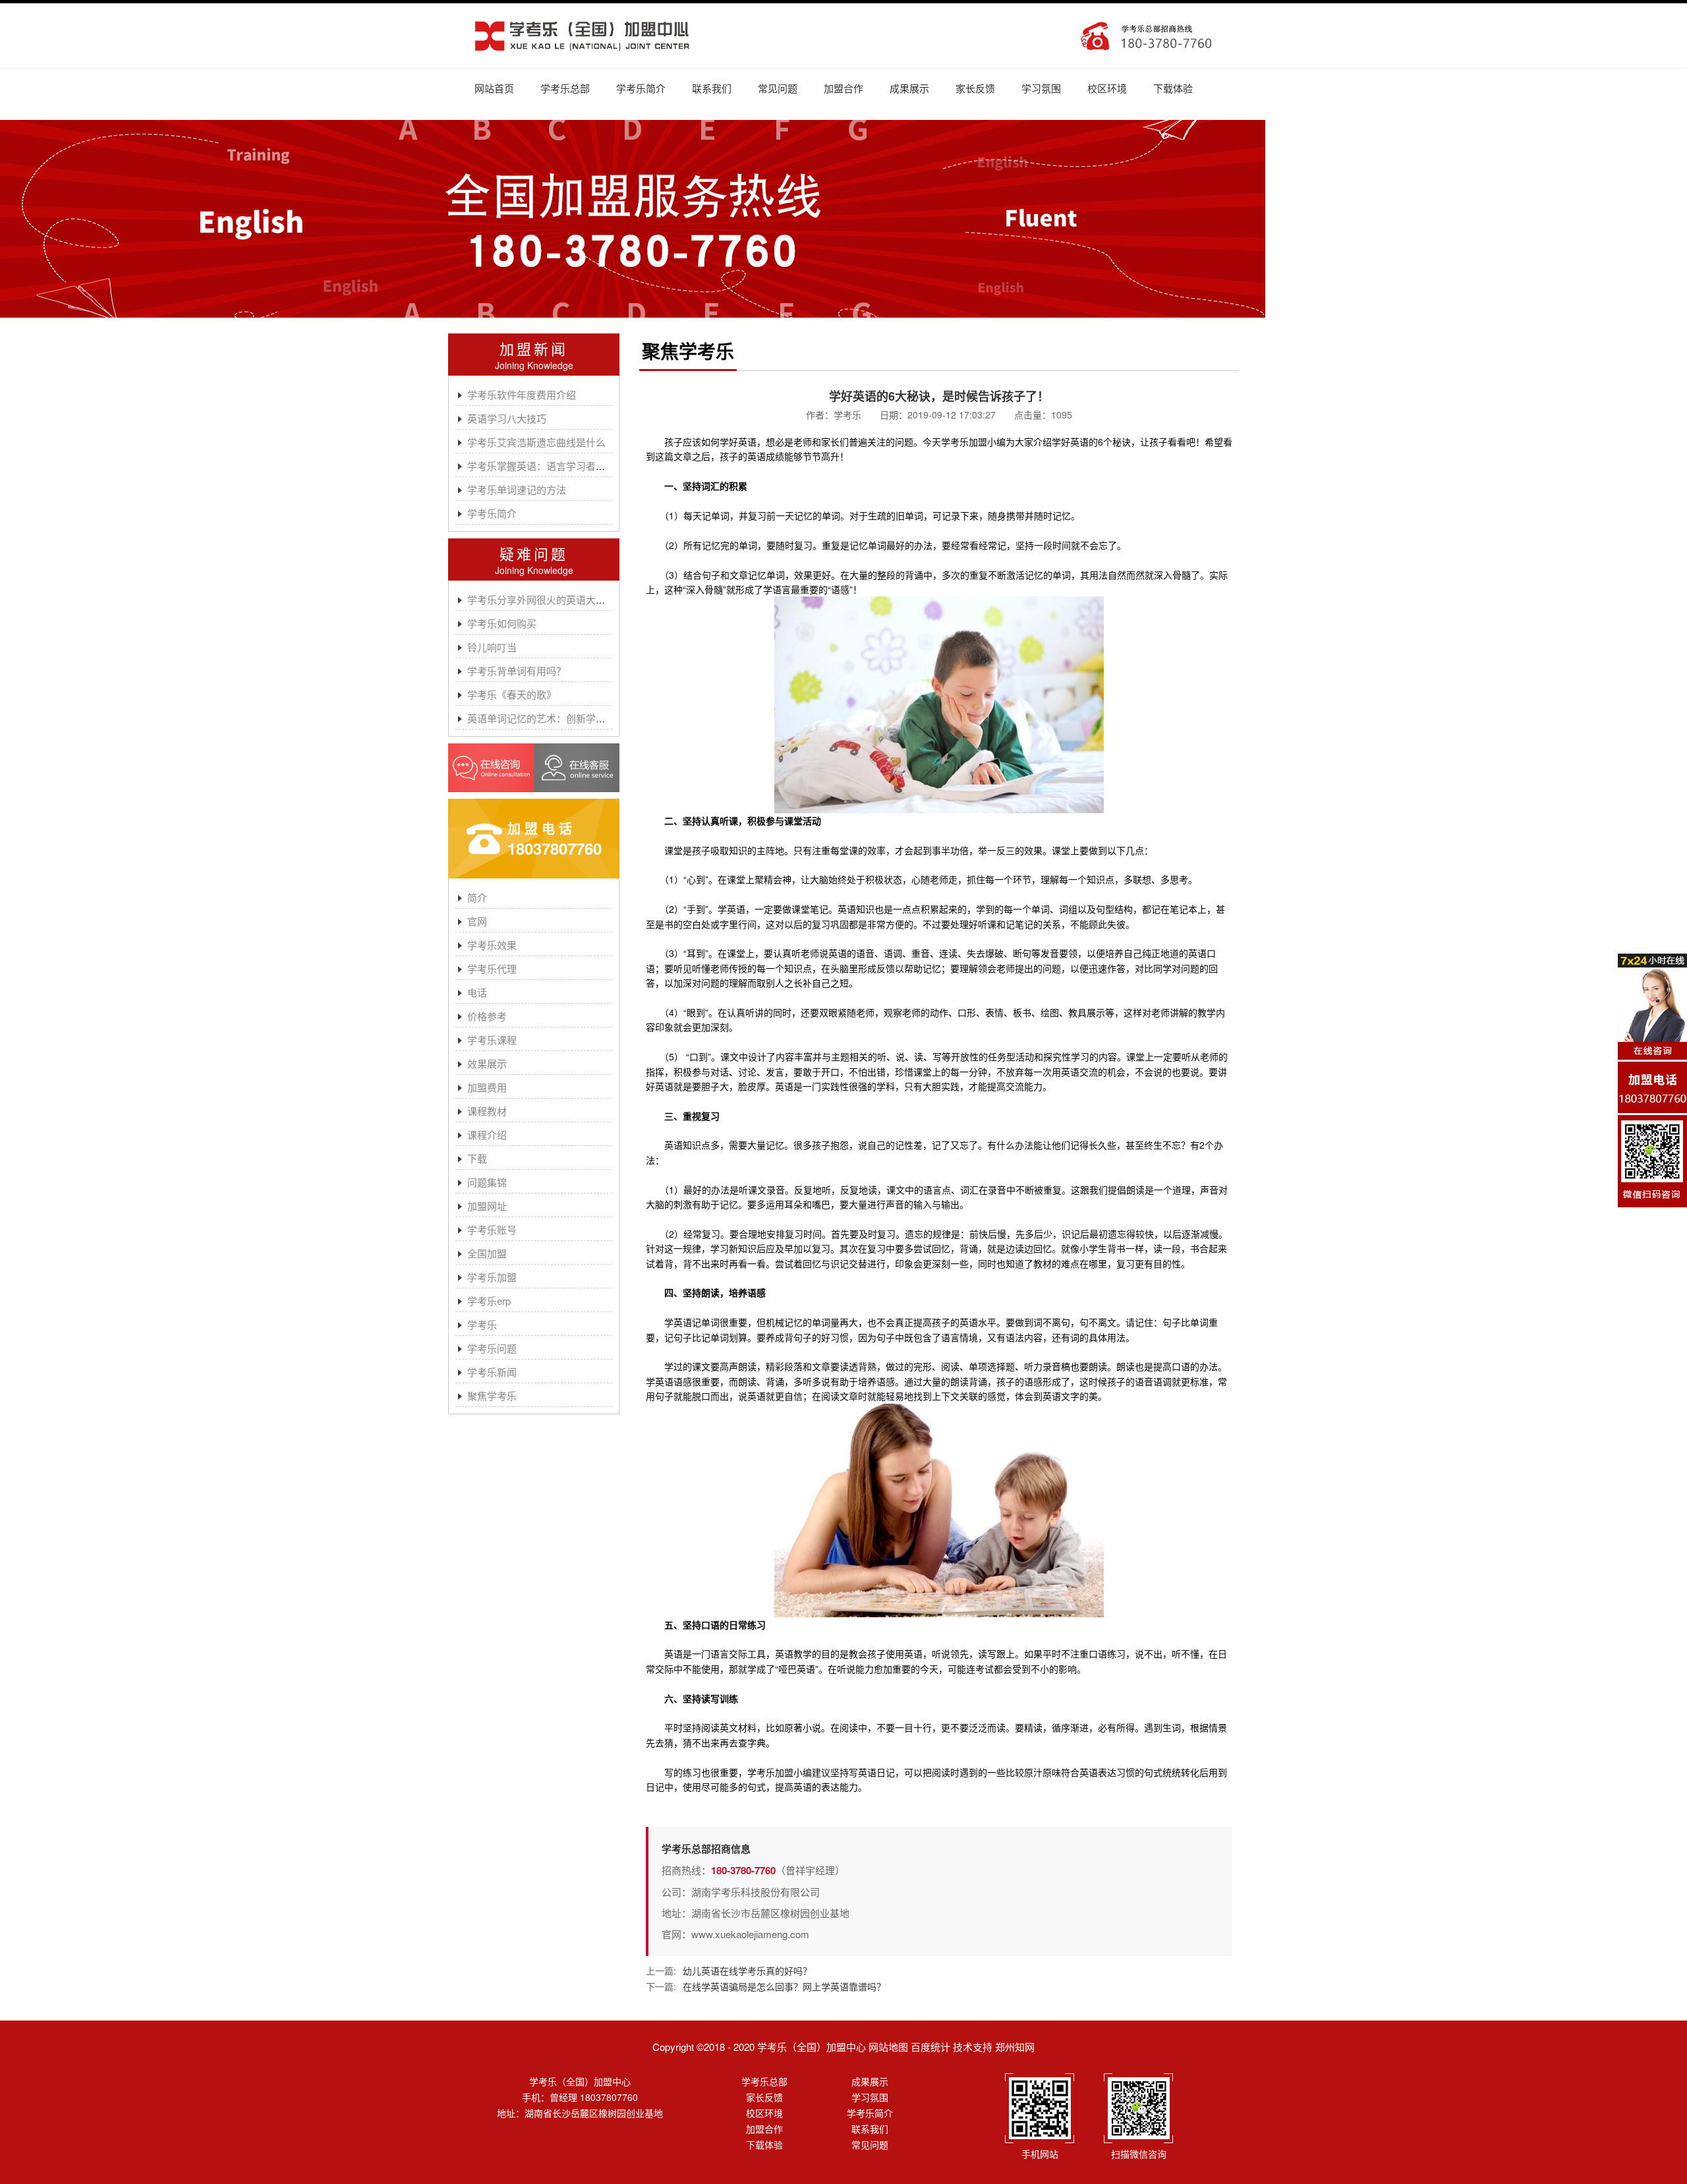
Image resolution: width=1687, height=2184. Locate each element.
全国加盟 (487, 1253)
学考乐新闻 (492, 1372)
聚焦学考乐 (492, 1395)
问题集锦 (487, 1182)
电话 (477, 992)
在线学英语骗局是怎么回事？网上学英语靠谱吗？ (784, 1986)
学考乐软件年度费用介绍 (522, 394)
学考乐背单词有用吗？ (517, 671)
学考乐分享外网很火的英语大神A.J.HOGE (560, 599)
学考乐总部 (565, 88)
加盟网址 (487, 1206)
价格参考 (487, 1016)
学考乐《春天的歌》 (512, 694)
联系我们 (712, 88)
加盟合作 (843, 88)
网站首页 (494, 88)
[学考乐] (582, 36)
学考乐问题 (492, 1348)
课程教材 (487, 1111)
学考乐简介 (641, 88)
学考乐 (482, 1324)
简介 (477, 897)
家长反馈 (975, 88)
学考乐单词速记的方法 (517, 489)
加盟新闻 (534, 348)
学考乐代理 (492, 968)
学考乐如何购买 (502, 623)
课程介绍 (487, 1135)
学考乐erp (489, 1301)
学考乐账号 (492, 1229)
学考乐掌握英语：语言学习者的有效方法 (556, 466)
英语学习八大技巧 (507, 418)
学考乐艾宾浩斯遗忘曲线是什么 (536, 442)
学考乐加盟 (492, 1277)
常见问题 (778, 88)
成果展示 (909, 88)
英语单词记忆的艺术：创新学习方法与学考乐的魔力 (581, 718)
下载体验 (1173, 88)
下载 (477, 1158)
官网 (477, 921)
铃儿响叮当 (492, 647)
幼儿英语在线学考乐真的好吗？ (747, 1970)
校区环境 (1107, 88)
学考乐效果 (492, 945)
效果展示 (487, 1063)
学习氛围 (1041, 88)
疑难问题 (534, 553)
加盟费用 (487, 1087)
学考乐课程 (492, 1040)
